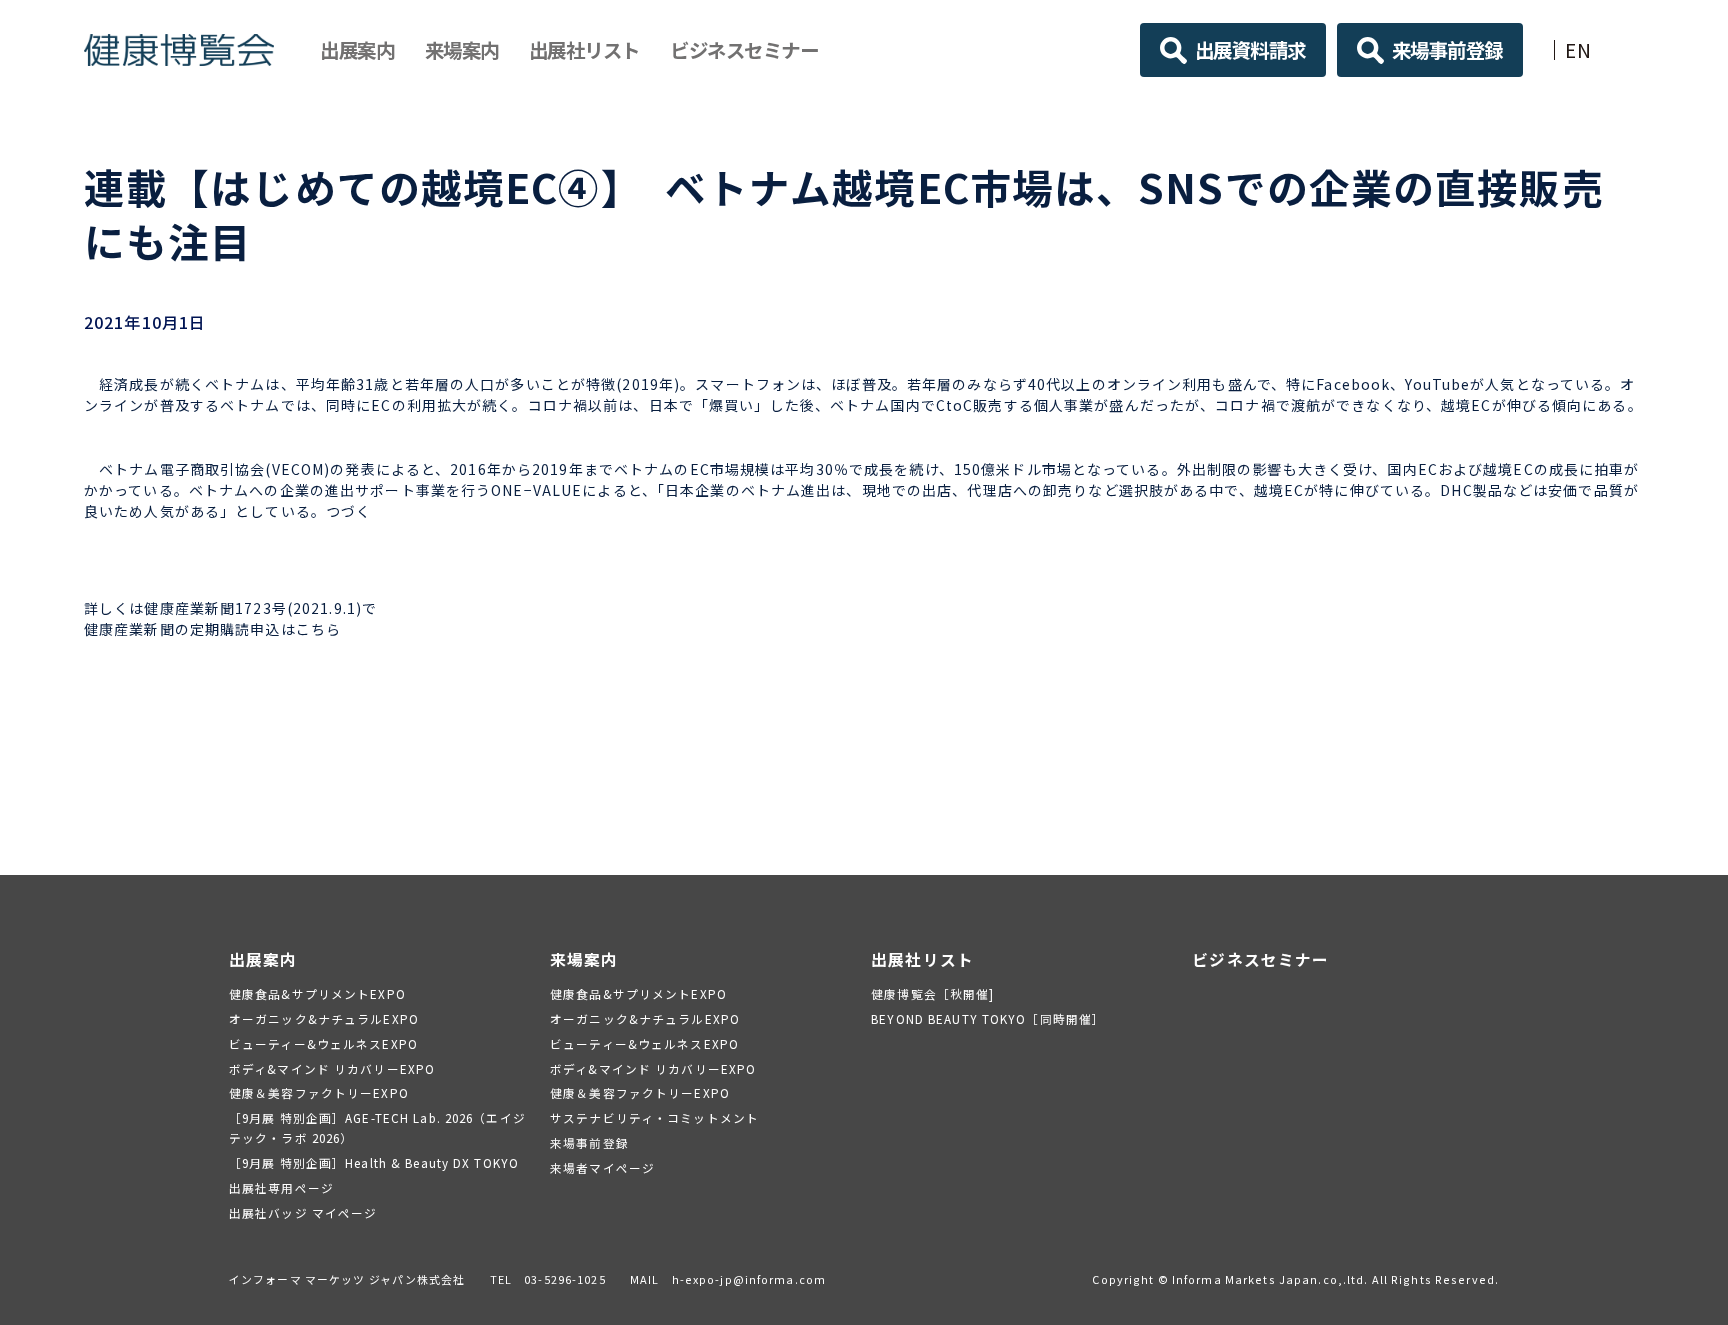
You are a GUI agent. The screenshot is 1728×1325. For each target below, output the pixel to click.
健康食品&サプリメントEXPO (317, 993)
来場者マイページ (602, 1167)
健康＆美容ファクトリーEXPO (319, 1092)
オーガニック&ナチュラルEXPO (324, 1018)
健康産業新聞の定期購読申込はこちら (212, 629)
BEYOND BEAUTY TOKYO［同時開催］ (988, 1018)
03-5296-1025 (564, 1279)
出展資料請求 (1250, 49)
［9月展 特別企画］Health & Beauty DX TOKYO (374, 1162)
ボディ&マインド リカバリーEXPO (332, 1068)
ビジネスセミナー (744, 49)
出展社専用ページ (281, 1187)
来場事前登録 (1447, 49)
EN (1578, 49)
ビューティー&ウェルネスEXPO (323, 1043)
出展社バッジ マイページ (303, 1212)
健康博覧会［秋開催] (932, 993)
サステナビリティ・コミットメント (654, 1117)
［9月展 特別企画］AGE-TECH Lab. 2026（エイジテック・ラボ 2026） (377, 1127)
